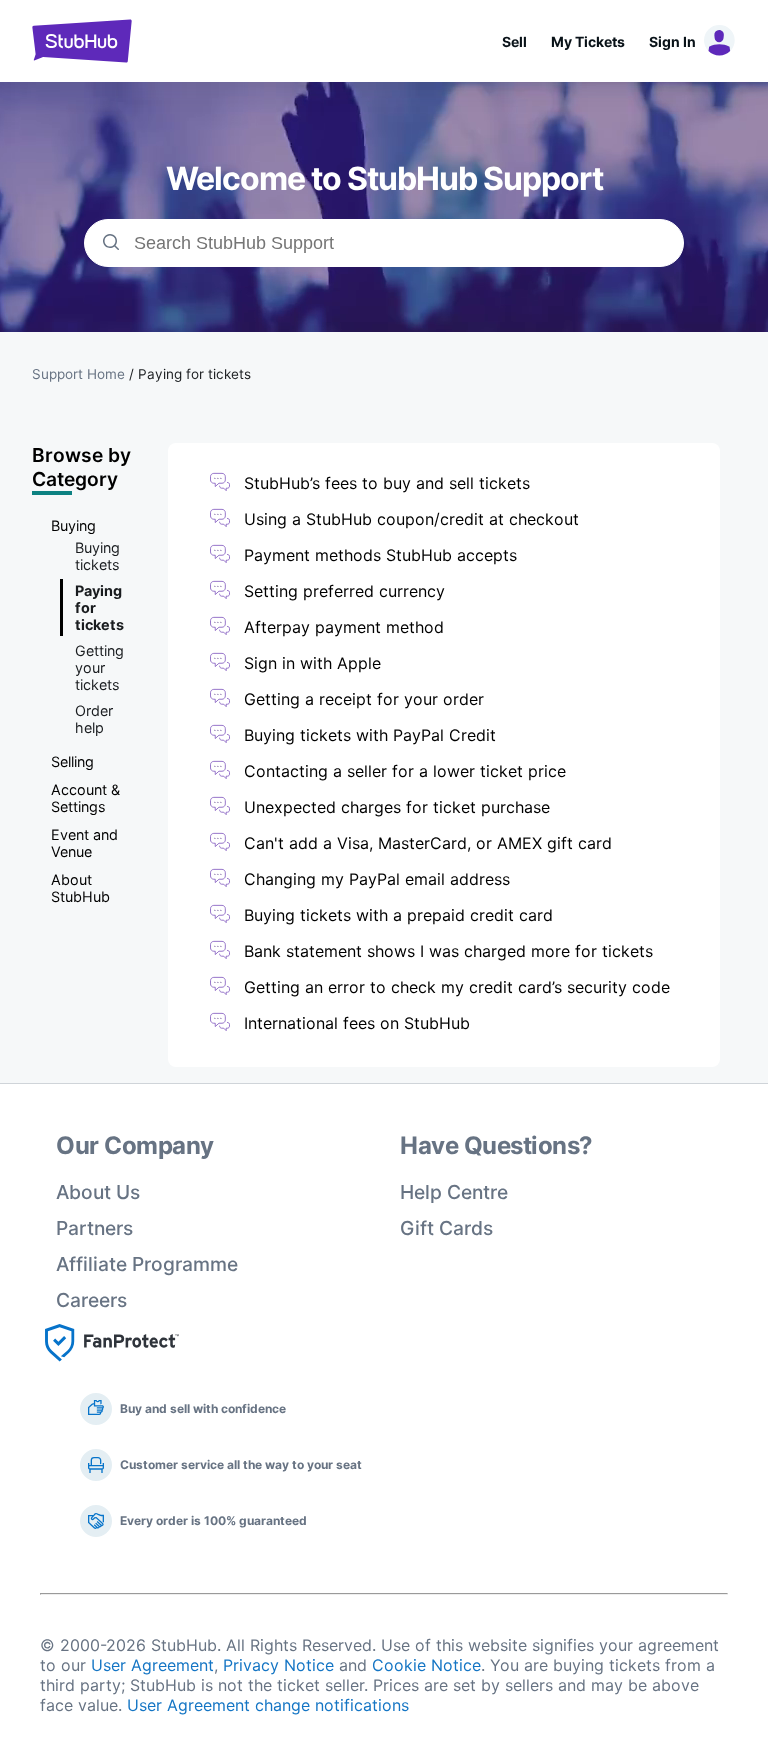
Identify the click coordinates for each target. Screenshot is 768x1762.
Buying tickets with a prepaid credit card (398, 915)
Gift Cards (446, 1228)
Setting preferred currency (344, 591)
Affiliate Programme (147, 1264)
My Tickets (588, 41)
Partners (94, 1228)
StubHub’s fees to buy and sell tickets (387, 483)
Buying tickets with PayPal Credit (370, 735)
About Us (98, 1192)
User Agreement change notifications (268, 1705)
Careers (91, 1300)
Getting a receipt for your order (364, 699)
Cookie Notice (426, 1665)
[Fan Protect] (112, 1367)
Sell (514, 41)
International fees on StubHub (357, 1023)
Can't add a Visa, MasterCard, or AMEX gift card (428, 843)
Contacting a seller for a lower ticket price (405, 771)
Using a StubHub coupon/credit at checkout (411, 519)
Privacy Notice (278, 1665)
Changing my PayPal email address (377, 879)
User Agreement (152, 1665)
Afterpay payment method (344, 627)
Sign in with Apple (312, 663)
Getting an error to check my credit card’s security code (457, 987)
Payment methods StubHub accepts (380, 555)
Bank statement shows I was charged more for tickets (448, 951)
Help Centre (454, 1192)
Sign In (672, 41)
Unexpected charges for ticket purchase (397, 807)
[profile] (716, 41)
